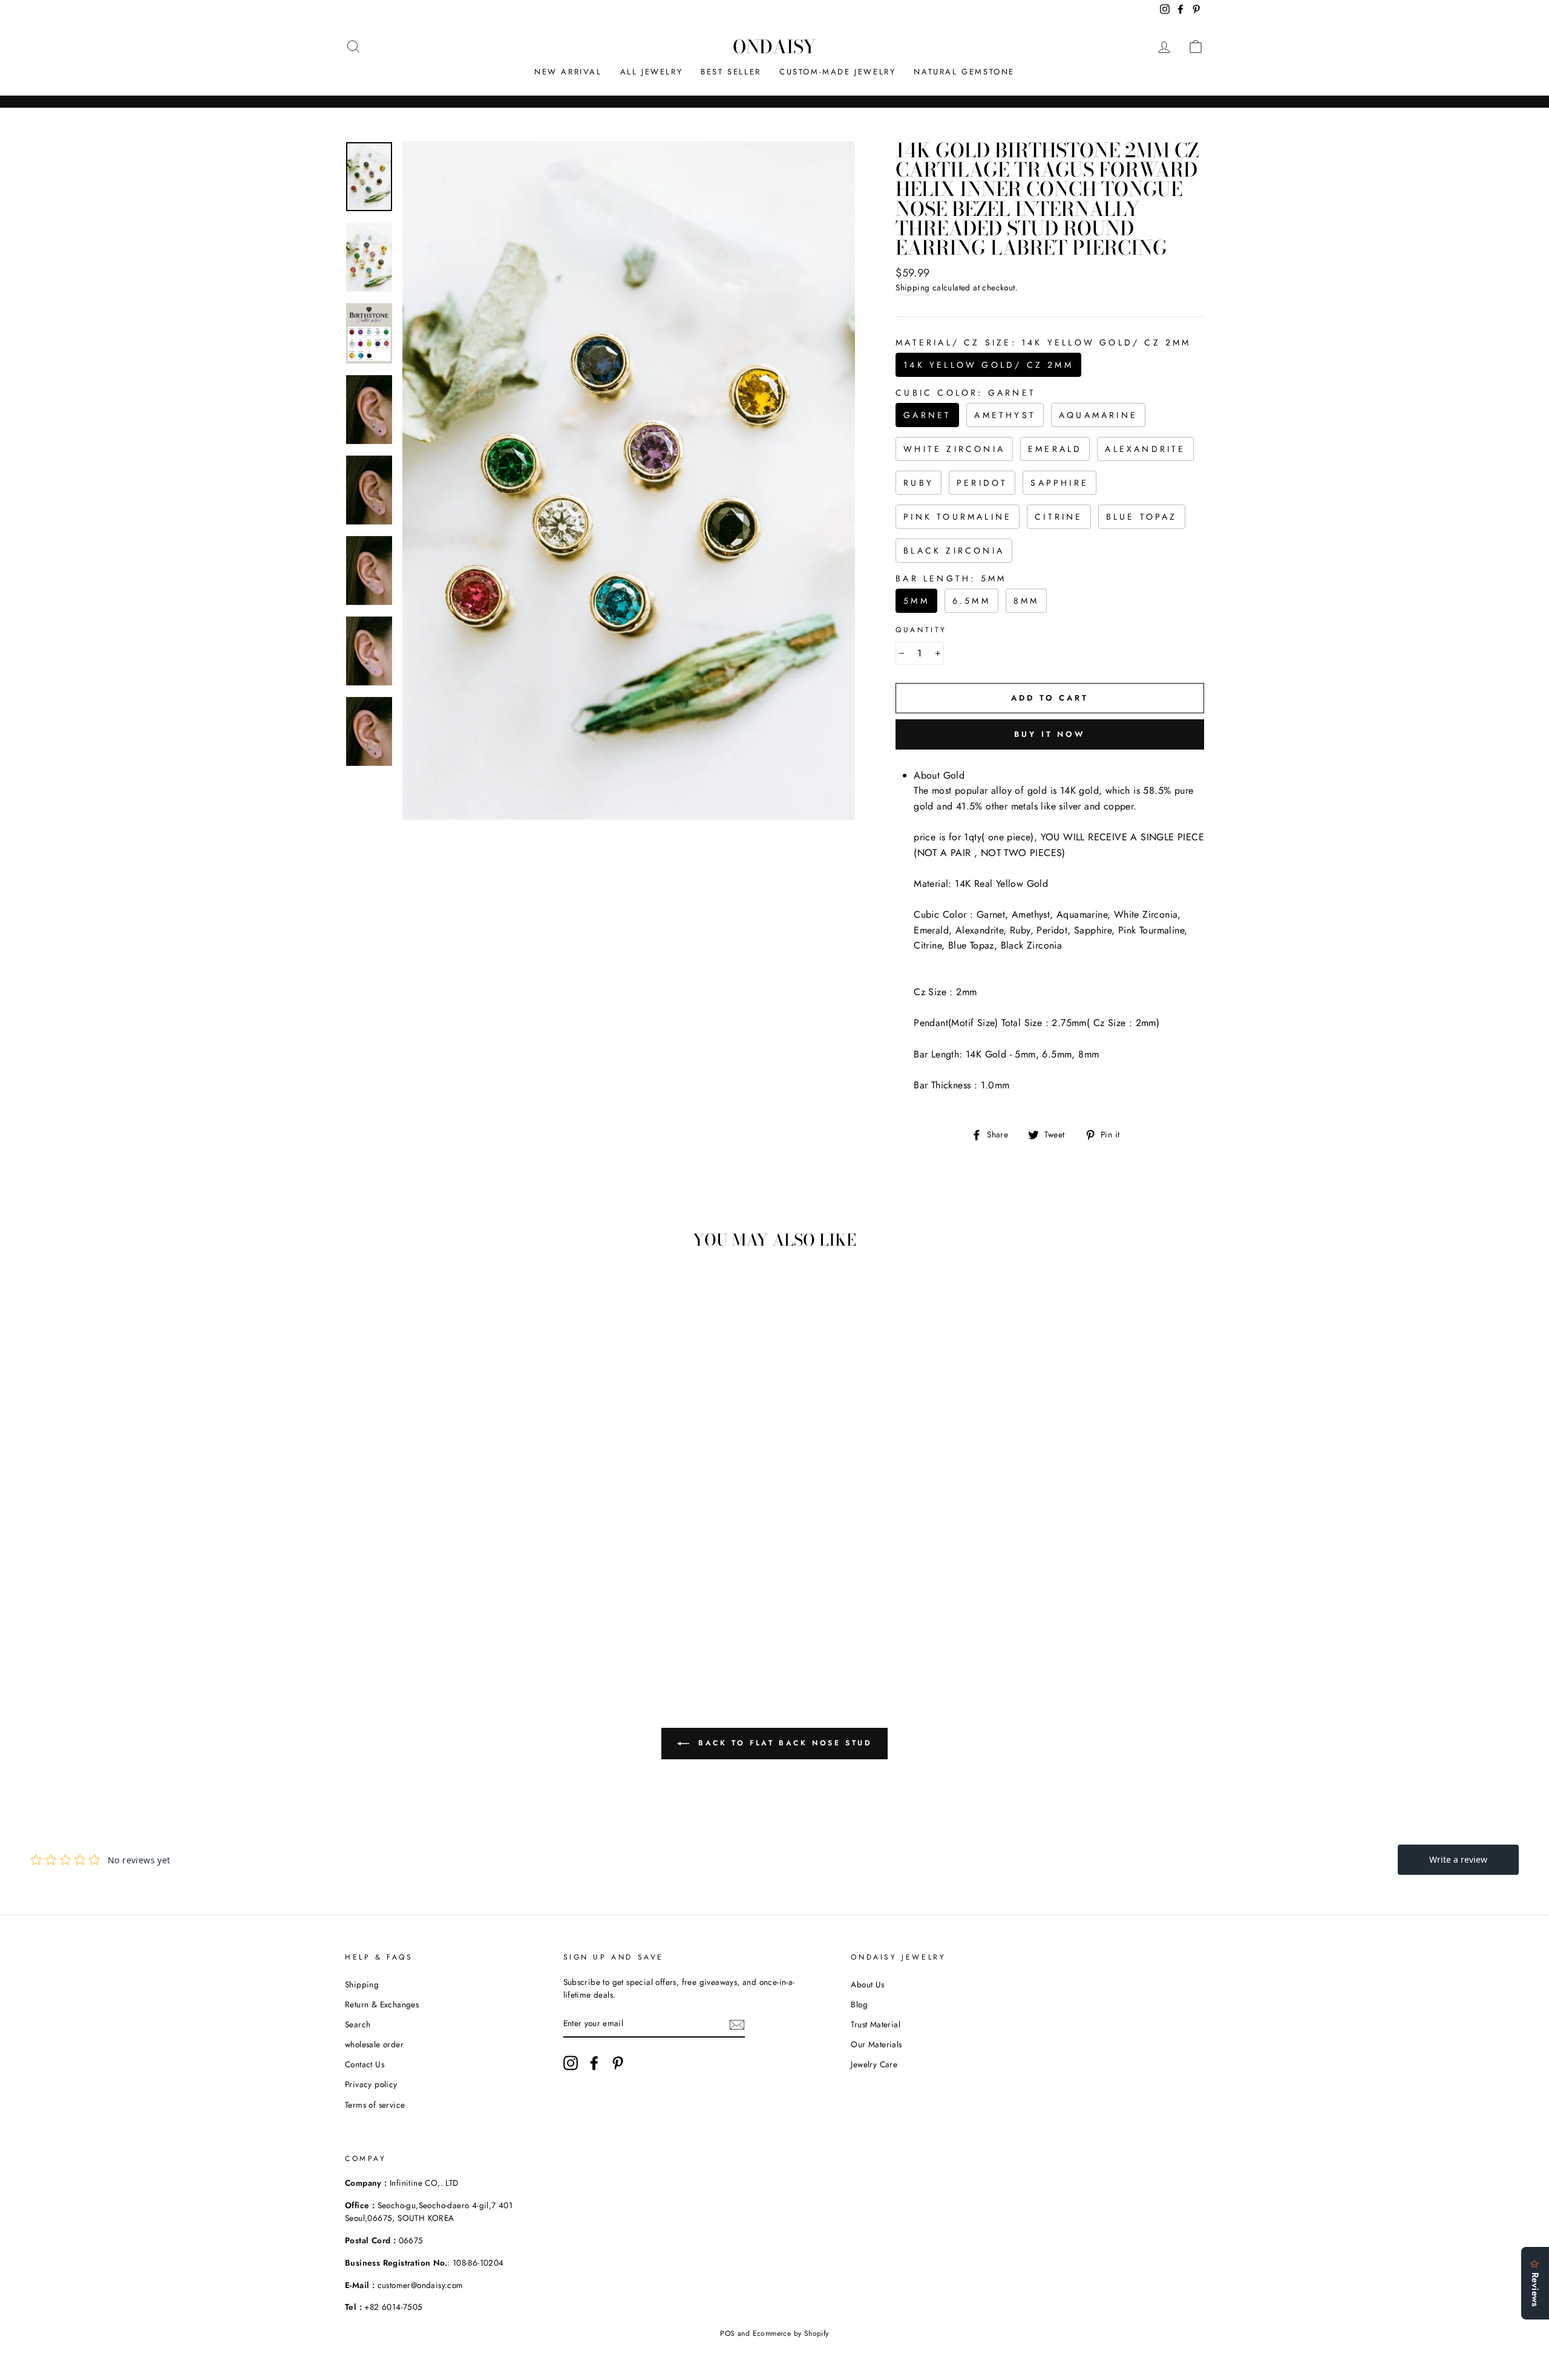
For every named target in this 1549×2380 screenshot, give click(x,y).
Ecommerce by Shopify (791, 2333)
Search (358, 2024)
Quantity (921, 630)
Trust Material (876, 2024)
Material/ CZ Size (1043, 342)
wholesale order (374, 2044)
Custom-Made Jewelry (837, 72)
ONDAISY (774, 47)
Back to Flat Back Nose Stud (783, 1743)
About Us (867, 1984)
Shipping (912, 287)
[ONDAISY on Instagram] (571, 2063)
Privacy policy (371, 2084)
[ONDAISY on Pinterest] (618, 2063)
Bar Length (951, 578)
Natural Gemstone (964, 72)
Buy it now (1050, 734)
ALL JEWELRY (652, 72)
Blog (859, 2004)
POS (727, 2333)
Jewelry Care (874, 2064)
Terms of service (375, 2105)
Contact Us (365, 2064)
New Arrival (568, 72)
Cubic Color (966, 393)
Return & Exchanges (382, 2004)
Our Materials (876, 2044)
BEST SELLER (731, 72)
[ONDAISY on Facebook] (594, 2063)
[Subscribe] (737, 2024)
